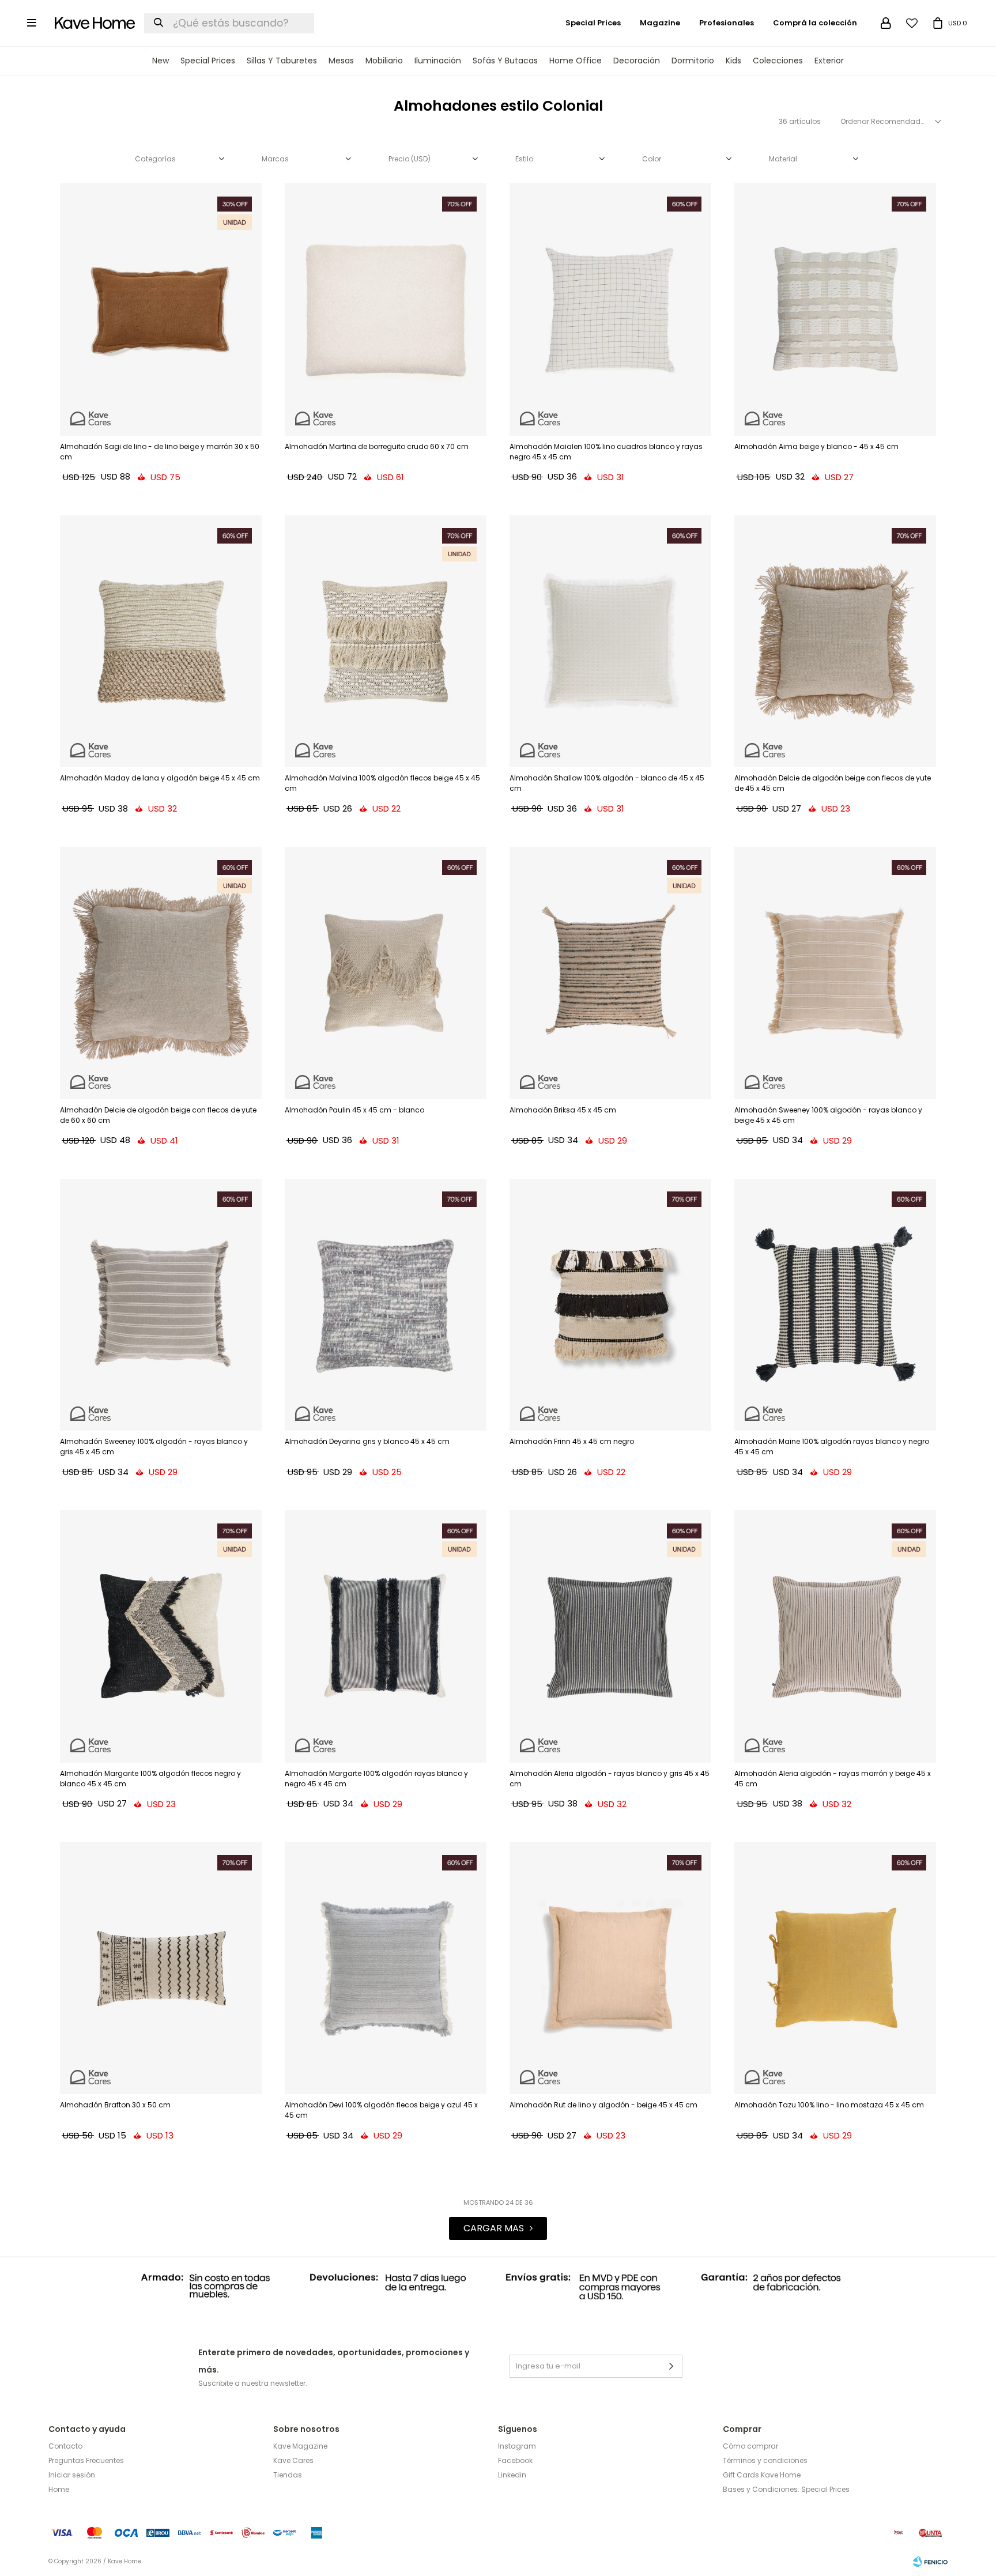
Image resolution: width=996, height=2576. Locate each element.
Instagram (517, 2446)
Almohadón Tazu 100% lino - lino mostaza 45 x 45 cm (829, 2105)
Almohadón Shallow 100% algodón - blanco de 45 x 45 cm (607, 783)
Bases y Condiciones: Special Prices (786, 2489)
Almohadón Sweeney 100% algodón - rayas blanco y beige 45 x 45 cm (828, 1115)
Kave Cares (293, 2460)
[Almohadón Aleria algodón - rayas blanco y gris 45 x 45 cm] (610, 1636)
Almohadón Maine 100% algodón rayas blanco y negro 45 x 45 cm (832, 1447)
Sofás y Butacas (505, 61)
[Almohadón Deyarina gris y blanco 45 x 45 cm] (386, 1305)
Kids (733, 61)
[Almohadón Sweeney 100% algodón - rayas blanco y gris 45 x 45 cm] (161, 1305)
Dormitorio (693, 61)
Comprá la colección (815, 23)
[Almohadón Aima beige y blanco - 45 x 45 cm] (835, 310)
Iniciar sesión (72, 2475)
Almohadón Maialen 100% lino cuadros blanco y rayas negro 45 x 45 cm (606, 452)
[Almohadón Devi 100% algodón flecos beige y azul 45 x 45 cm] (386, 1968)
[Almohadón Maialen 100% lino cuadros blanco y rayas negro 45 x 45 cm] (610, 310)
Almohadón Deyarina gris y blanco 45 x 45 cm (367, 1441)
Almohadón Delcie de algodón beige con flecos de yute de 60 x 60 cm (158, 1115)
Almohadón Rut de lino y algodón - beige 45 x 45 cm (603, 2105)
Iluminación (438, 61)
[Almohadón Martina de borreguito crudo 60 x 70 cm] (386, 310)
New (161, 61)
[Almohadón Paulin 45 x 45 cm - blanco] (386, 973)
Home (59, 2489)
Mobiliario (384, 61)
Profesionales (727, 23)
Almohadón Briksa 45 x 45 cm (563, 1110)
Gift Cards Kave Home (762, 2475)
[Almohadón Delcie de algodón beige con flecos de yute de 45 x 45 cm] (835, 642)
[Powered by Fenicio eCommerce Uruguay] (930, 2562)
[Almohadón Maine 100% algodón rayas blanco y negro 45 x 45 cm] (835, 1305)
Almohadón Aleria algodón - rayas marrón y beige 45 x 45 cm (833, 1779)
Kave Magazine (300, 2446)
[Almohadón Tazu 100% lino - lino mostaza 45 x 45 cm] (835, 1968)
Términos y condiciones (765, 2460)
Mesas (341, 61)
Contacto (65, 2446)
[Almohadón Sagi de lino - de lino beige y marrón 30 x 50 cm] (161, 310)
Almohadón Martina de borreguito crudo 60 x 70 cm (377, 446)
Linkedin (512, 2475)
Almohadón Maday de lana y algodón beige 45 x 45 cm (160, 778)
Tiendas (288, 2475)
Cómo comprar (750, 2446)
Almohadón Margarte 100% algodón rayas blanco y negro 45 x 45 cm (376, 1779)
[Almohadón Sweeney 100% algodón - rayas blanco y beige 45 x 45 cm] (835, 973)
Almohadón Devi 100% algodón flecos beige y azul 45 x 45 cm (381, 2110)
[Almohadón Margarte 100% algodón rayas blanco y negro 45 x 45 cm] (386, 1636)
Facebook (515, 2460)
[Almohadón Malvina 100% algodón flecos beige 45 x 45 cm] (386, 642)
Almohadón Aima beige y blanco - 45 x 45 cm (816, 446)
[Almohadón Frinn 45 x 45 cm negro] (610, 1305)
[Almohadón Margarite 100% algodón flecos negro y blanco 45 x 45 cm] (161, 1636)
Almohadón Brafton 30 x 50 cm (115, 2105)
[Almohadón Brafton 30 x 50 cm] (161, 1968)
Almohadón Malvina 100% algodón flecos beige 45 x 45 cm (382, 783)
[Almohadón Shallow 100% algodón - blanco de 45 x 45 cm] (610, 642)
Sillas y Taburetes (282, 61)
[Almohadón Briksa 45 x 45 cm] (610, 973)
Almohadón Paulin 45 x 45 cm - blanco (354, 1110)
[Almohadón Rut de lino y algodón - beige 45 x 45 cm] (610, 1968)
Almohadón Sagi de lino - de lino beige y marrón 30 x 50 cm (160, 452)
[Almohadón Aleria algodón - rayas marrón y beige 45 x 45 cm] (835, 1636)
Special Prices (208, 61)
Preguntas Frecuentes (86, 2460)
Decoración (637, 61)
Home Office (576, 61)
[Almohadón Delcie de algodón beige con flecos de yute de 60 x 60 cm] (161, 973)
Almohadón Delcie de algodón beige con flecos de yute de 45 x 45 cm (833, 783)
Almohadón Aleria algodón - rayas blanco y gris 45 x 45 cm (610, 1779)
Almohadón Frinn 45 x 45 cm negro (572, 1441)
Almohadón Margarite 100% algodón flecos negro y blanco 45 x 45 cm (150, 1779)
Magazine (660, 23)
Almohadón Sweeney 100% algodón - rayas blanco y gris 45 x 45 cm (154, 1447)
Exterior (829, 61)
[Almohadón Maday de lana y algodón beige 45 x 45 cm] (161, 642)
